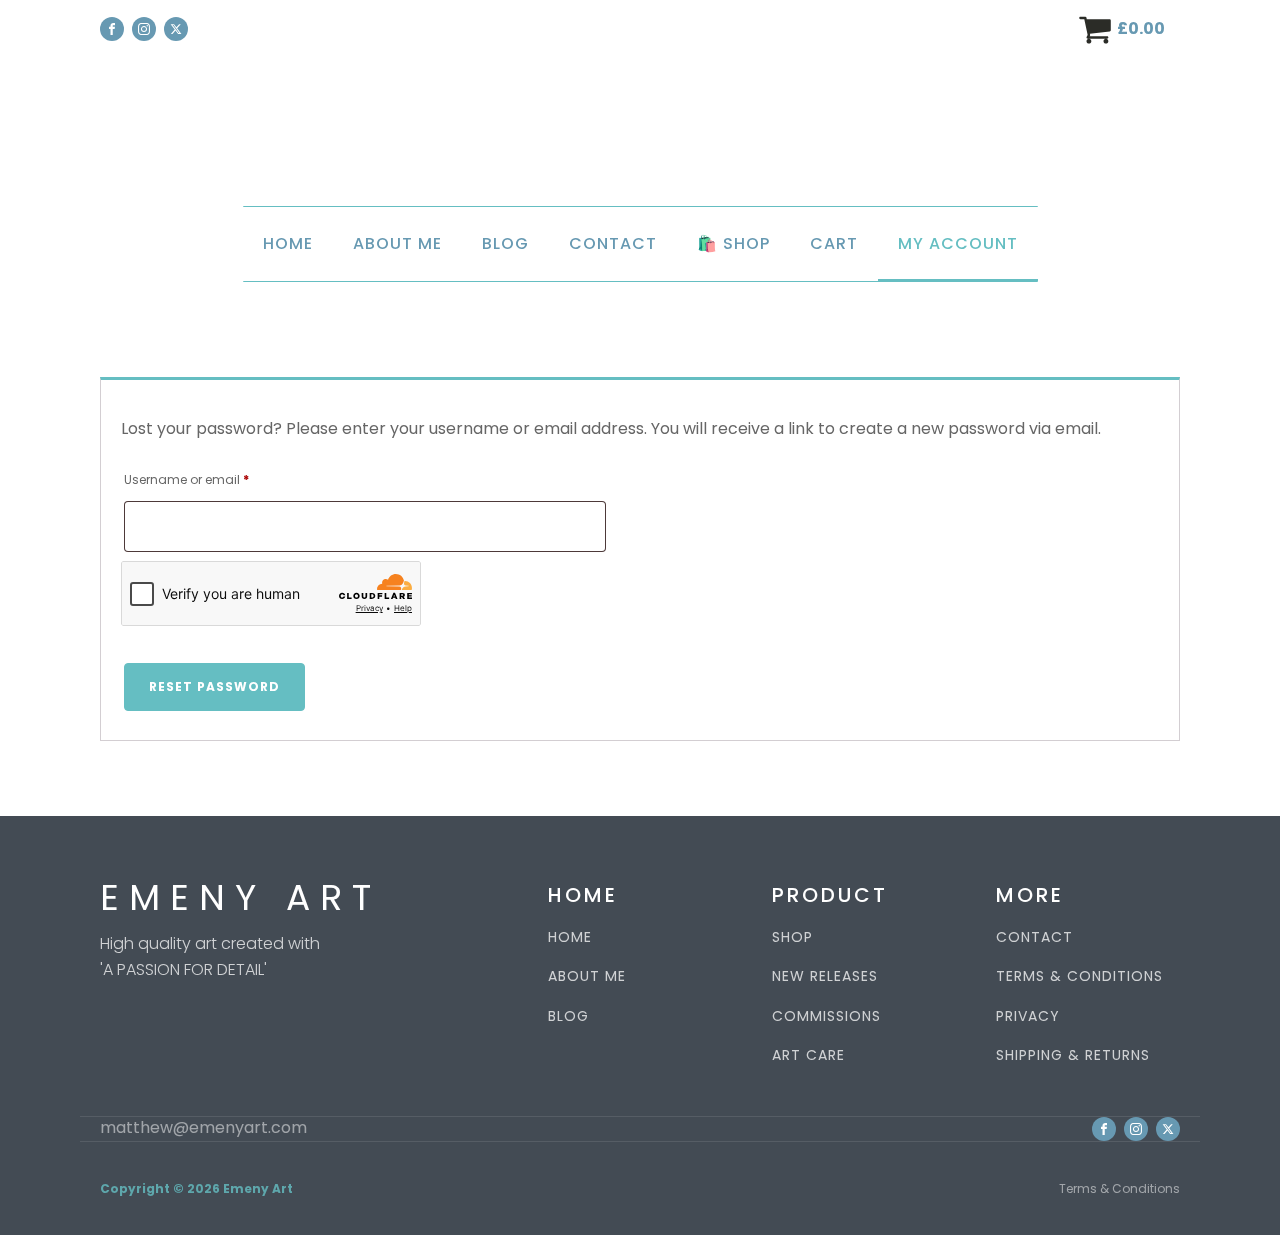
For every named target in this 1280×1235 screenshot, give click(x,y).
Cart (834, 243)
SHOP (792, 937)
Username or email (213, 479)
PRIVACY (1028, 1016)
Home (288, 243)
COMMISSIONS (826, 1016)
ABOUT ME (587, 976)
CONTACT (1034, 937)
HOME (570, 937)
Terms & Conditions (1119, 1188)
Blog (505, 243)
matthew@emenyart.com (203, 1128)
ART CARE (808, 1055)
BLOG (568, 1016)
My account (958, 243)
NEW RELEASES (825, 976)
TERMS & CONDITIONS (1079, 976)
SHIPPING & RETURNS (1073, 1055)
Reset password (214, 686)
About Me (397, 243)
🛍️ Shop (733, 243)
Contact (613, 243)
